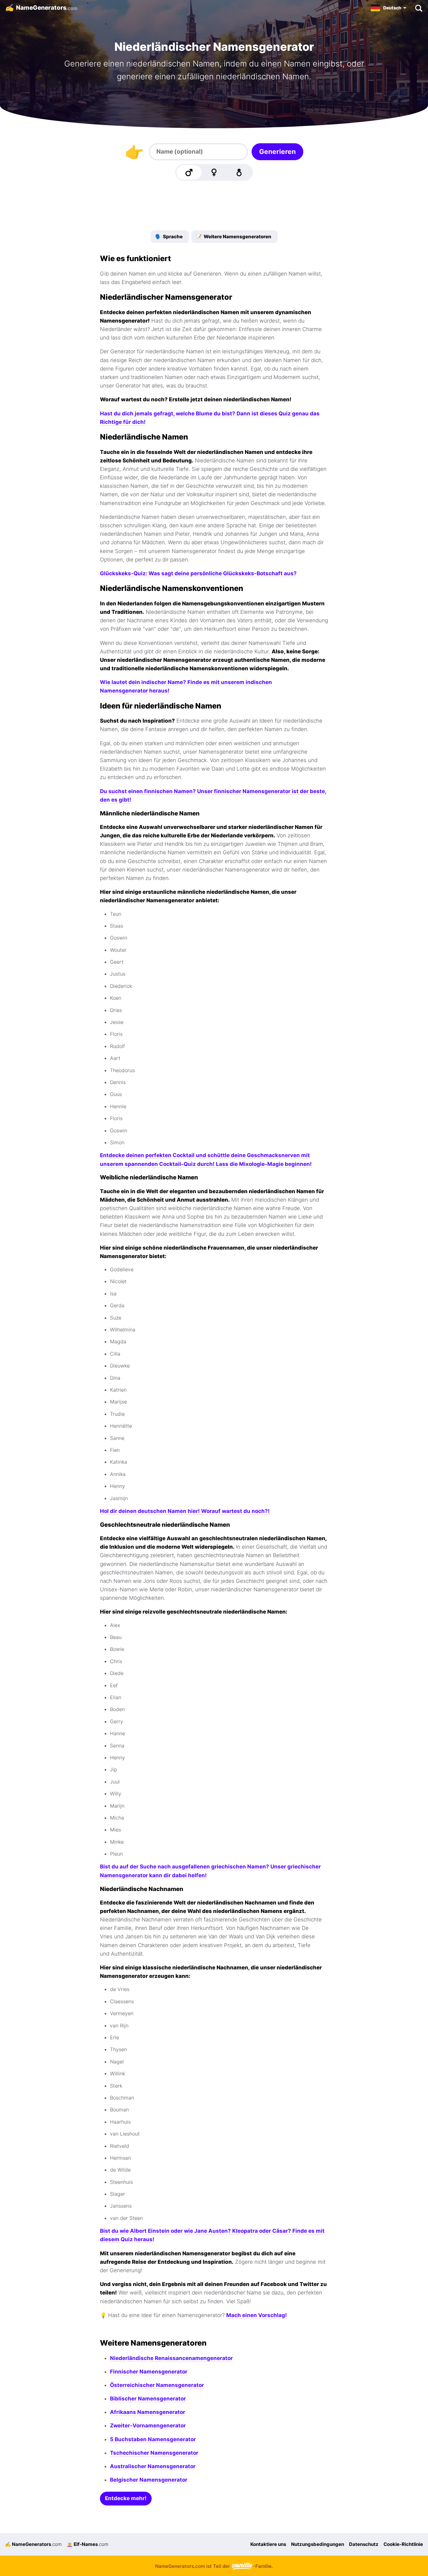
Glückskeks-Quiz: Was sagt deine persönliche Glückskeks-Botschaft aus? (198, 573)
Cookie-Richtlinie (403, 2544)
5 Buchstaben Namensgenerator (153, 2439)
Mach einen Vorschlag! (257, 2315)
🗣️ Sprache (169, 237)
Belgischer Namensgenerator (149, 2480)
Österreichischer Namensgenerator (157, 2385)
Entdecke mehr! (126, 2498)
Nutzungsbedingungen (318, 2544)
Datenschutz (364, 2544)
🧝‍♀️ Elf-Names (88, 2544)
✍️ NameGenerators (33, 2544)
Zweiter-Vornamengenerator (148, 2426)
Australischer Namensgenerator (153, 2466)
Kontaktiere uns (268, 2544)
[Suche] (418, 8)
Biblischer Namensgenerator (148, 2399)
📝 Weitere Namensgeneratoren (234, 237)
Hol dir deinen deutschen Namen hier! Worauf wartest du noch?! (185, 1511)
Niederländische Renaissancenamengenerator (171, 2358)
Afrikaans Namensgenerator (148, 2412)
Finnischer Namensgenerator (149, 2372)
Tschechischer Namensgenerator (154, 2453)
